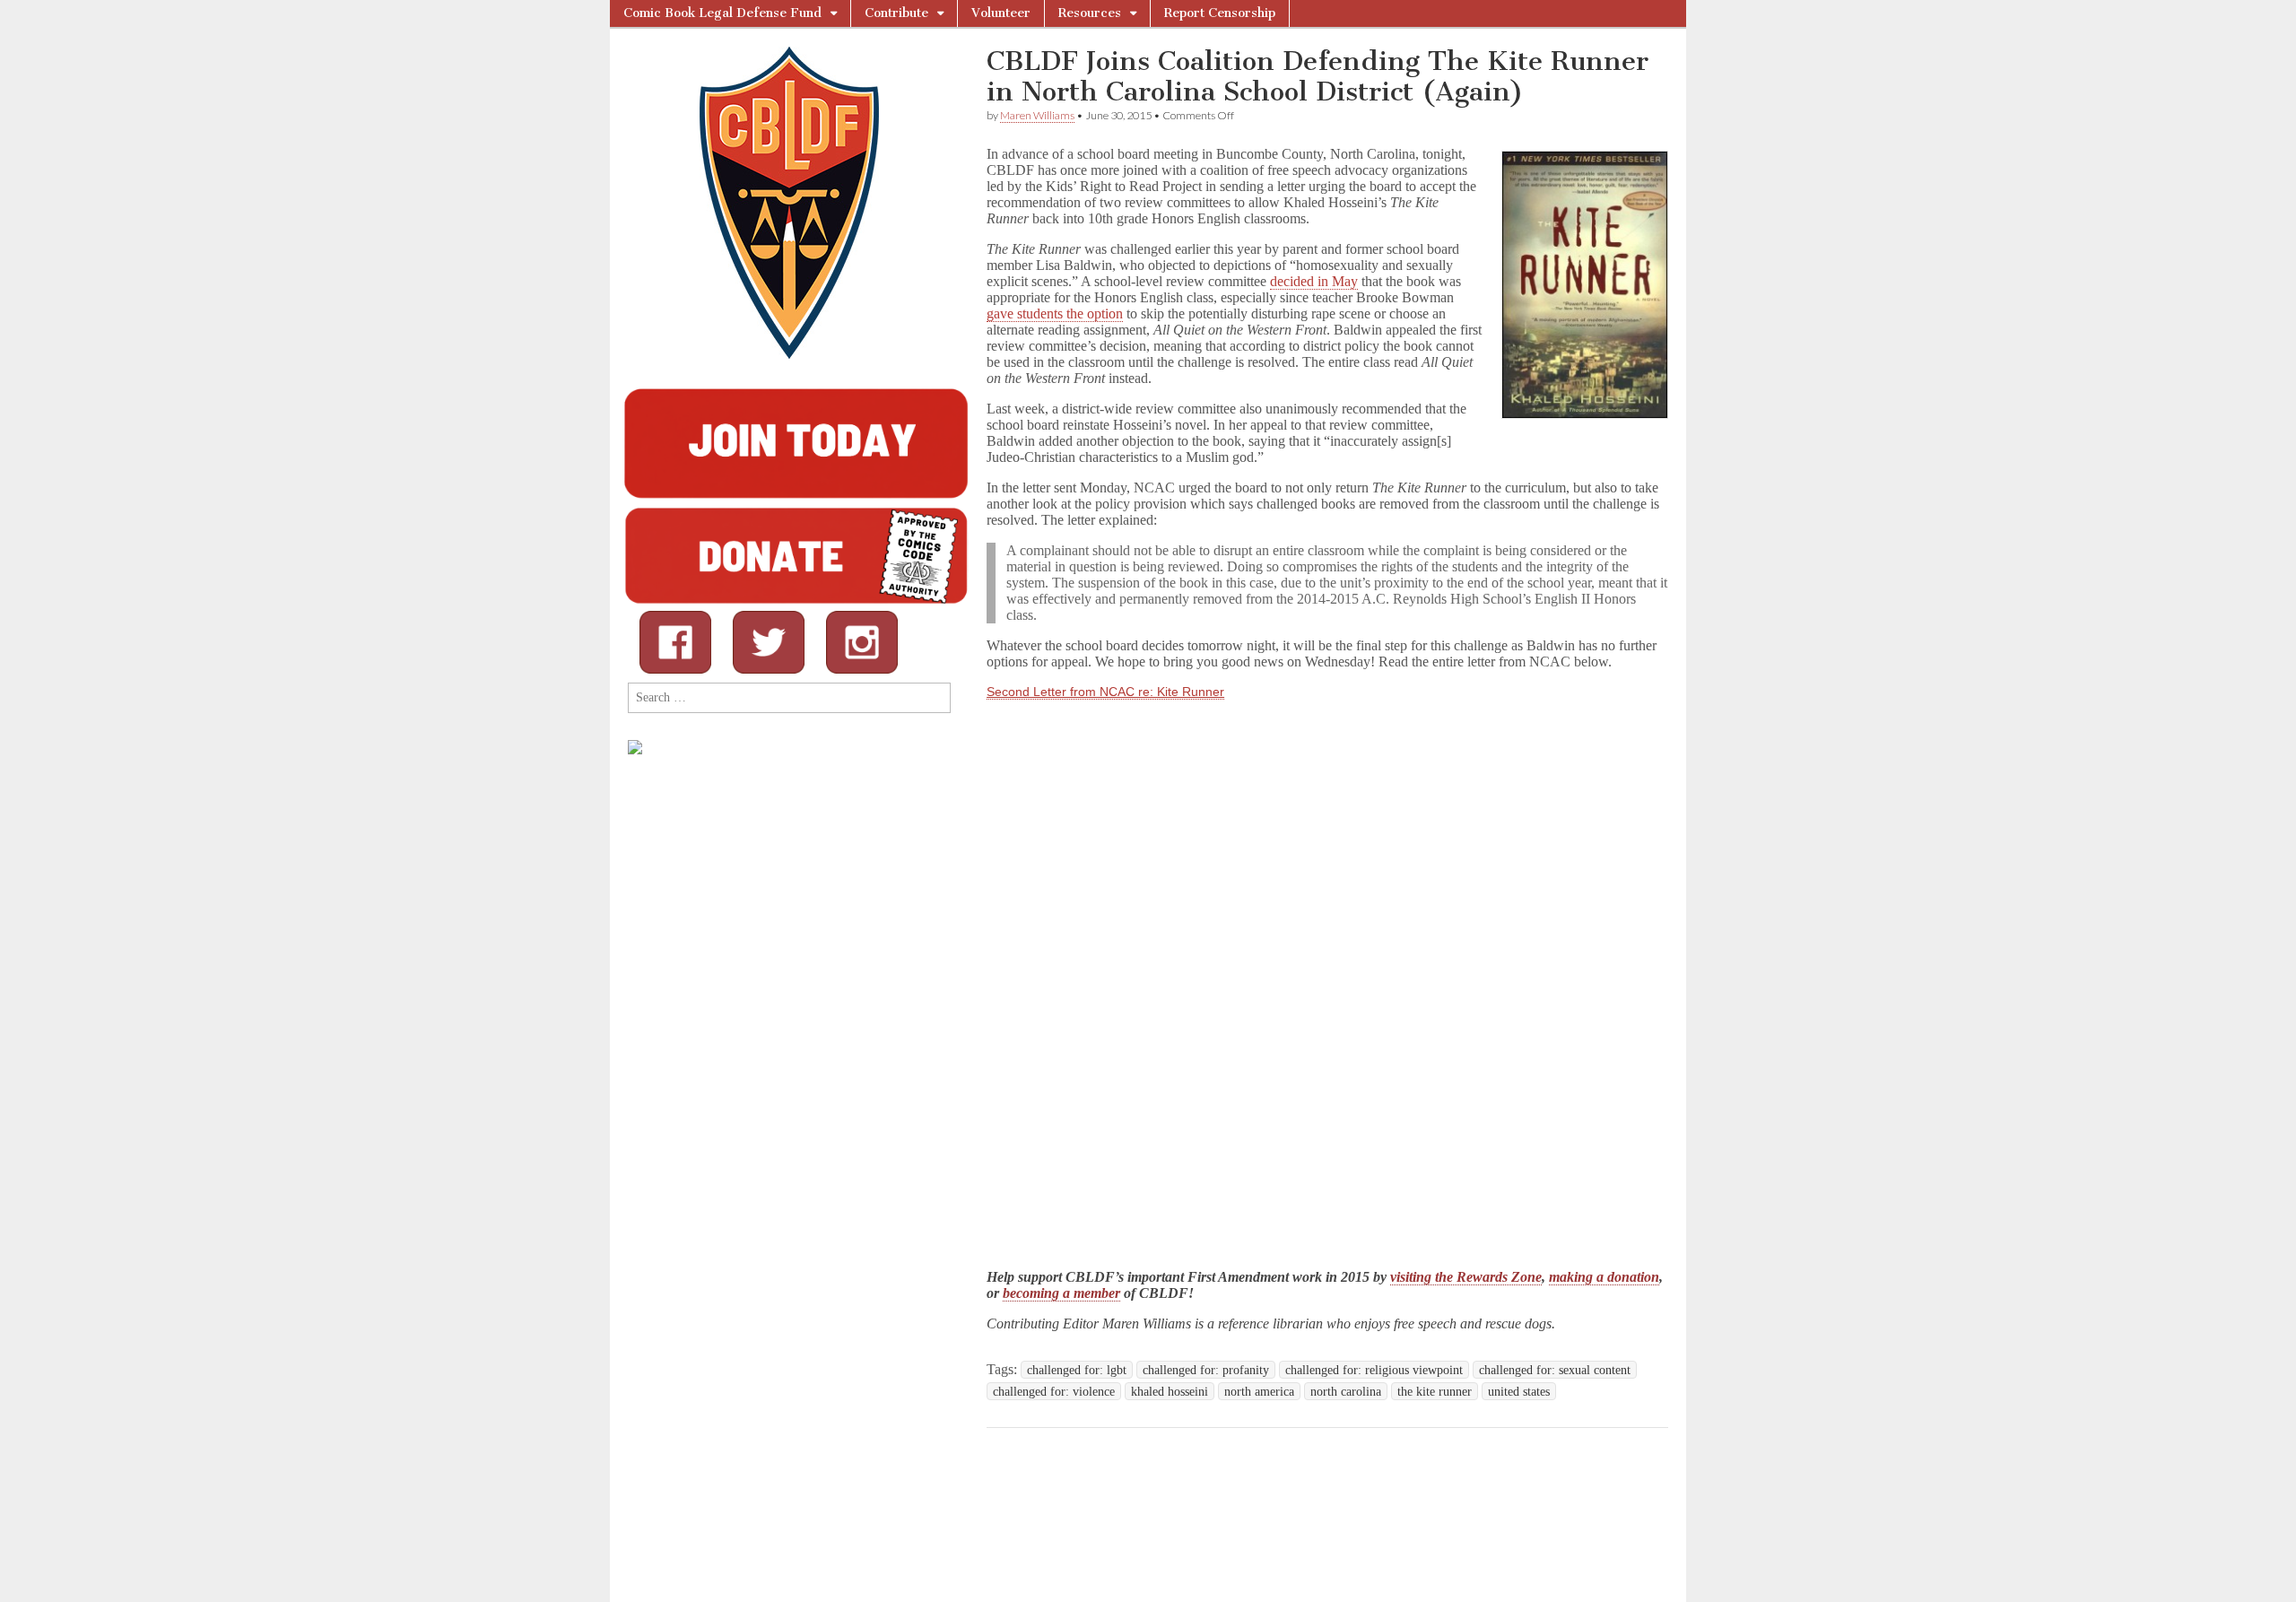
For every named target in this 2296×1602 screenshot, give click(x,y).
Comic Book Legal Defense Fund (722, 13)
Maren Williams (1037, 115)
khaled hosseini (1170, 1391)
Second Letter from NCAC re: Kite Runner (1105, 692)
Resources (1090, 13)
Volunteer (1001, 13)
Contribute (896, 13)
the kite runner (1435, 1391)
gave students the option (1055, 313)
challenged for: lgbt (1077, 1370)
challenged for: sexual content (1555, 1370)
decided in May (1314, 281)
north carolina (1346, 1391)
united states (1519, 1391)
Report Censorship (1220, 13)
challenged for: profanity (1206, 1370)
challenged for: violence (1054, 1391)
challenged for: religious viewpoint (1374, 1370)
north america (1259, 1391)
